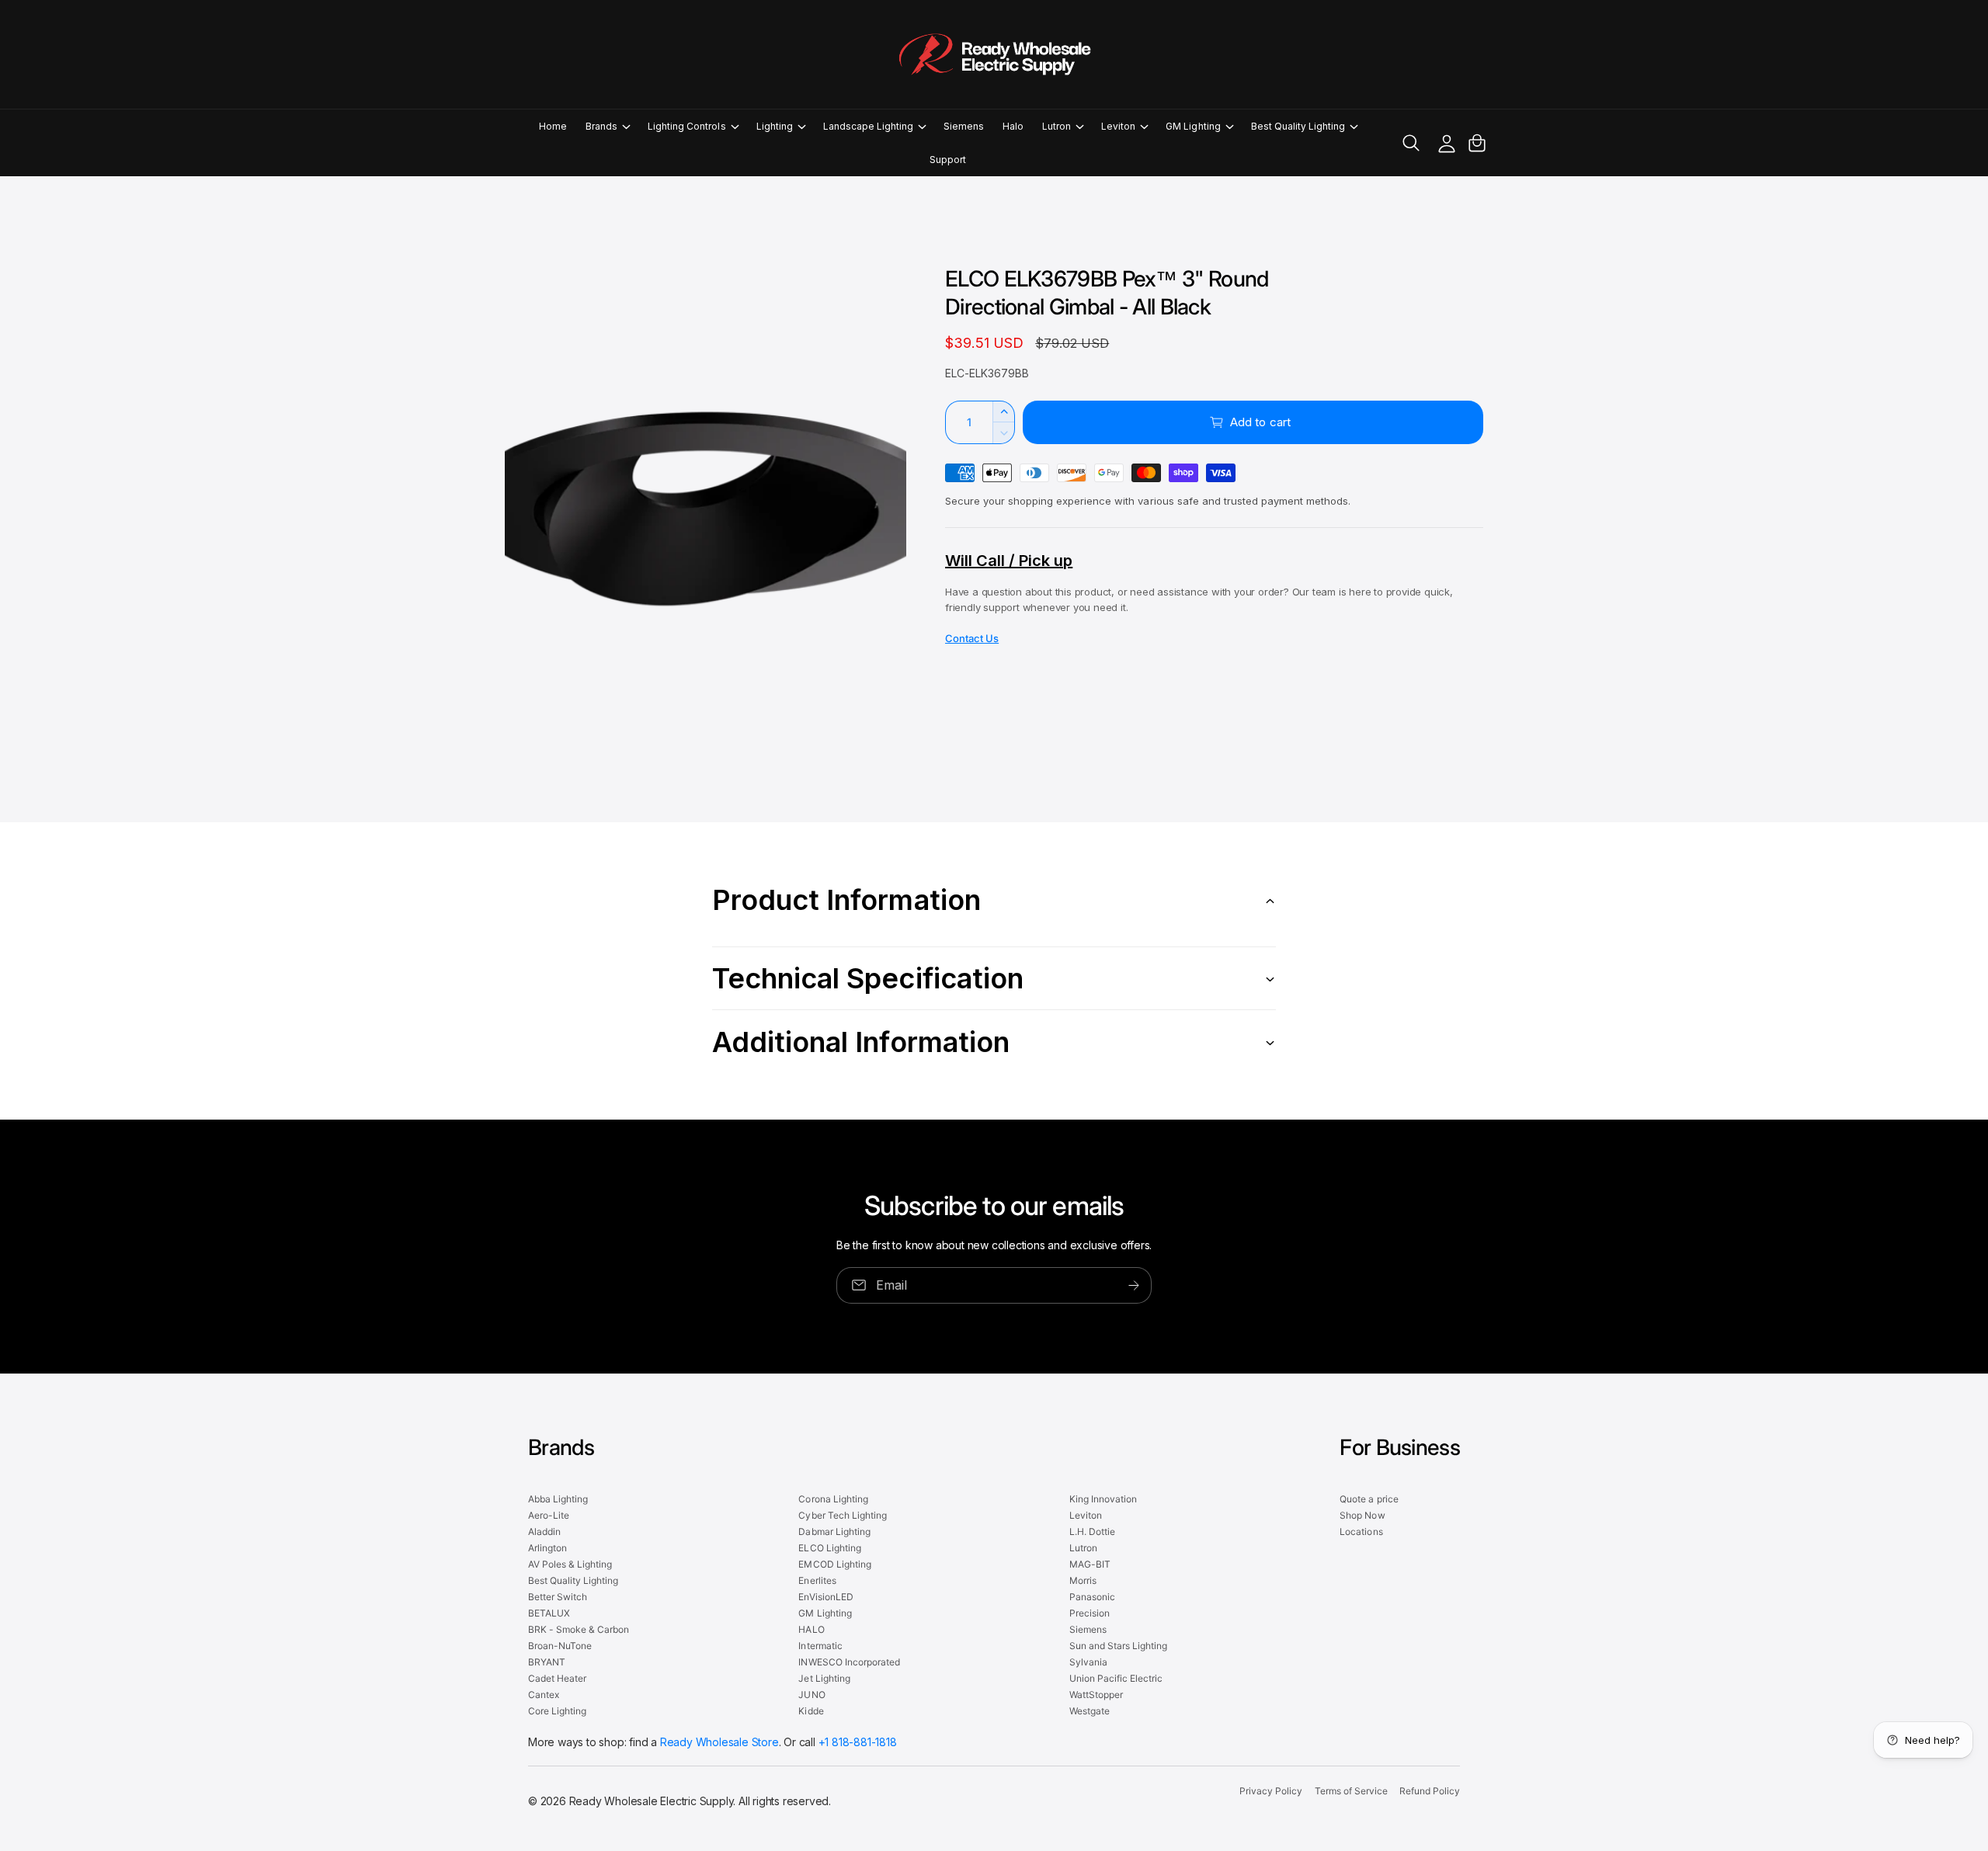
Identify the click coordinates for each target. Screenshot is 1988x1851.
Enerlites (817, 1580)
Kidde (811, 1711)
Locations (1361, 1532)
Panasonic (1092, 1597)
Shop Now (1362, 1515)
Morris (1083, 1580)
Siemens (1088, 1629)
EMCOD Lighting (834, 1564)
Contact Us (972, 638)
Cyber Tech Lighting (842, 1515)
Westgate (1090, 1711)
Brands (601, 126)
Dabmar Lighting (834, 1532)
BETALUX (549, 1613)
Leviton (1118, 126)
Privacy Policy (1271, 1791)
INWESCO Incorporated (849, 1662)
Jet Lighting (824, 1678)
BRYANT (547, 1662)
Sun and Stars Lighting (1118, 1646)
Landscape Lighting (868, 126)
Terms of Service (1351, 1791)
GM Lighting (1193, 126)
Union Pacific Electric (1116, 1678)
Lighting (775, 126)
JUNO (812, 1695)
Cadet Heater (557, 1678)
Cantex (544, 1695)
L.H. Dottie (1092, 1532)
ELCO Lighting (829, 1548)
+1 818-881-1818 (858, 1742)
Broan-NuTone (560, 1646)
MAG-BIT (1090, 1564)
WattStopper (1096, 1695)
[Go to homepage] (994, 54)
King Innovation (1103, 1499)
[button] (607, 126)
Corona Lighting (833, 1499)
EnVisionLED (825, 1597)
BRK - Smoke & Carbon (579, 1629)
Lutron (1057, 126)
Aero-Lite (549, 1515)
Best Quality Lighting (1298, 126)
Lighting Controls (686, 126)
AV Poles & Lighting (570, 1564)
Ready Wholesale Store (719, 1742)
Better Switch (558, 1597)
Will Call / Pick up (1009, 561)
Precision (1090, 1613)
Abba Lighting (558, 1499)
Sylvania (1088, 1662)
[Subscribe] (1134, 1285)
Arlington (547, 1548)
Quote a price (1369, 1499)
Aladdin (544, 1532)
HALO (811, 1629)
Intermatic (820, 1646)
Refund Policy (1430, 1791)
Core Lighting (557, 1711)
